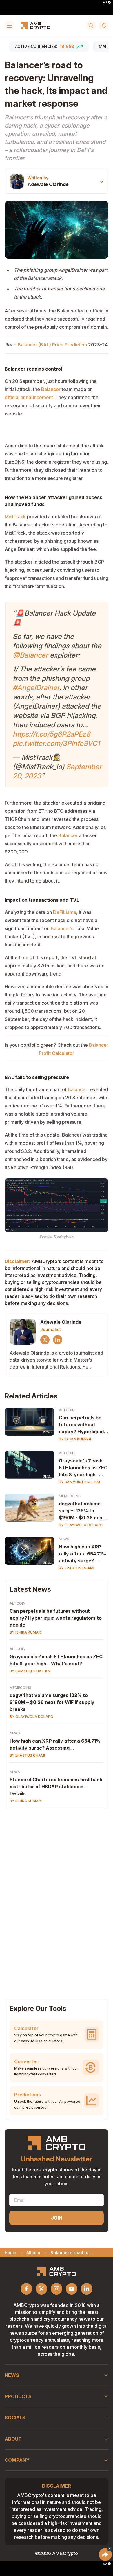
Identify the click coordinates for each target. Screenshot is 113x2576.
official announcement (29, 397)
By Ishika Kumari (75, 1439)
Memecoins (70, 1496)
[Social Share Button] (105, 2554)
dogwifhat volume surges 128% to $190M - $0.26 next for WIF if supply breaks (82, 1511)
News (64, 1539)
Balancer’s (62, 928)
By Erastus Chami (76, 1568)
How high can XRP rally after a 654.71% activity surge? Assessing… (82, 1554)
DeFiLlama (65, 912)
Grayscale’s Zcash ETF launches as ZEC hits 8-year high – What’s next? (56, 1660)
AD (105, 2)
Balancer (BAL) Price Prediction (52, 345)
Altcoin (67, 1410)
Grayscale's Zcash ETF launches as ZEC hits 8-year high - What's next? (83, 1468)
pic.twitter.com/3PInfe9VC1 (56, 743)
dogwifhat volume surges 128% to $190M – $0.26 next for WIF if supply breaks (52, 1702)
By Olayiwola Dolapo (81, 1525)
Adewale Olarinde (48, 184)
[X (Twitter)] (45, 1340)
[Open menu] (9, 26)
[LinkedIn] (58, 1340)
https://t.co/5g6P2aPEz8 (52, 734)
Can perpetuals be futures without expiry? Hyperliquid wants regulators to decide (82, 1425)
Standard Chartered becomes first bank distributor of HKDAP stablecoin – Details (56, 1787)
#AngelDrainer (36, 688)
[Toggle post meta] (102, 182)
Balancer (51, 389)
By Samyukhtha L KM (79, 1482)
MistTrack (15, 517)
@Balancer (30, 655)
